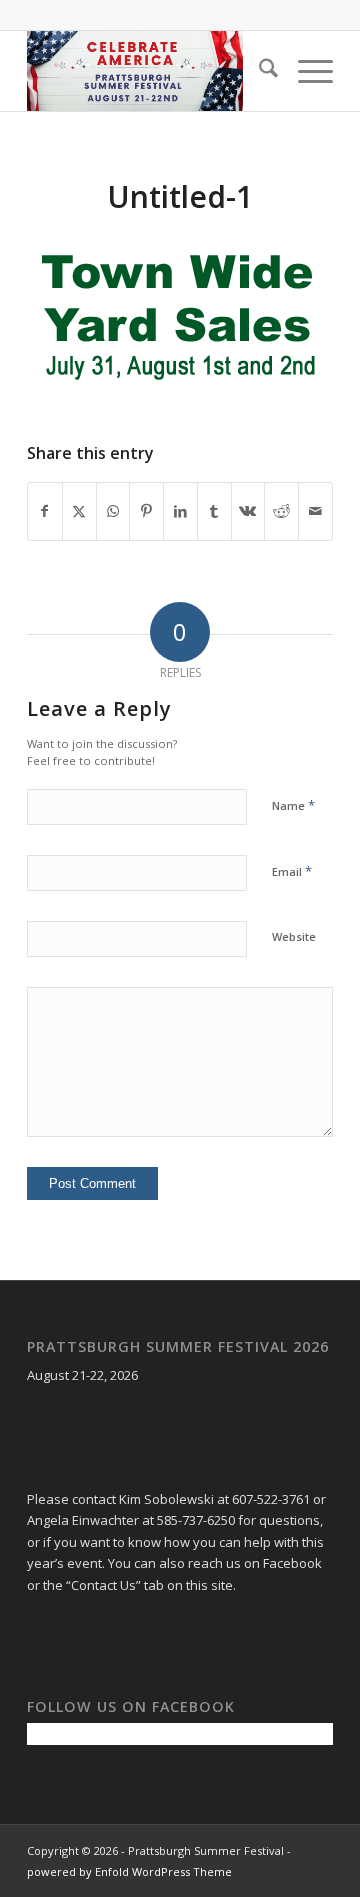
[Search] (258, 71)
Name (293, 805)
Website (294, 936)
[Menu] (305, 71)
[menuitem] (258, 71)
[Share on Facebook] (45, 511)
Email (292, 871)
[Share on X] (79, 511)
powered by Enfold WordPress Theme (129, 1871)
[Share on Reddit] (281, 511)
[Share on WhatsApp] (113, 511)
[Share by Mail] (315, 511)
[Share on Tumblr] (214, 511)
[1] (149, 71)
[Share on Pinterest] (146, 511)
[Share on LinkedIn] (180, 511)
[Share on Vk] (248, 511)
